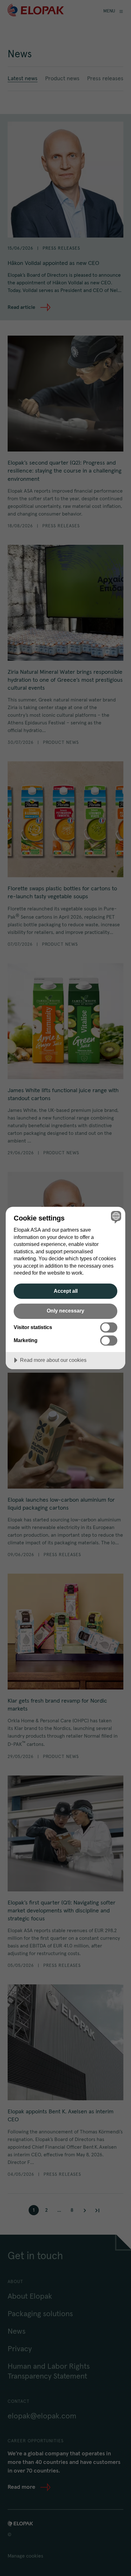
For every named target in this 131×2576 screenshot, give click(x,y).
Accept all (66, 1291)
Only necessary (65, 1311)
